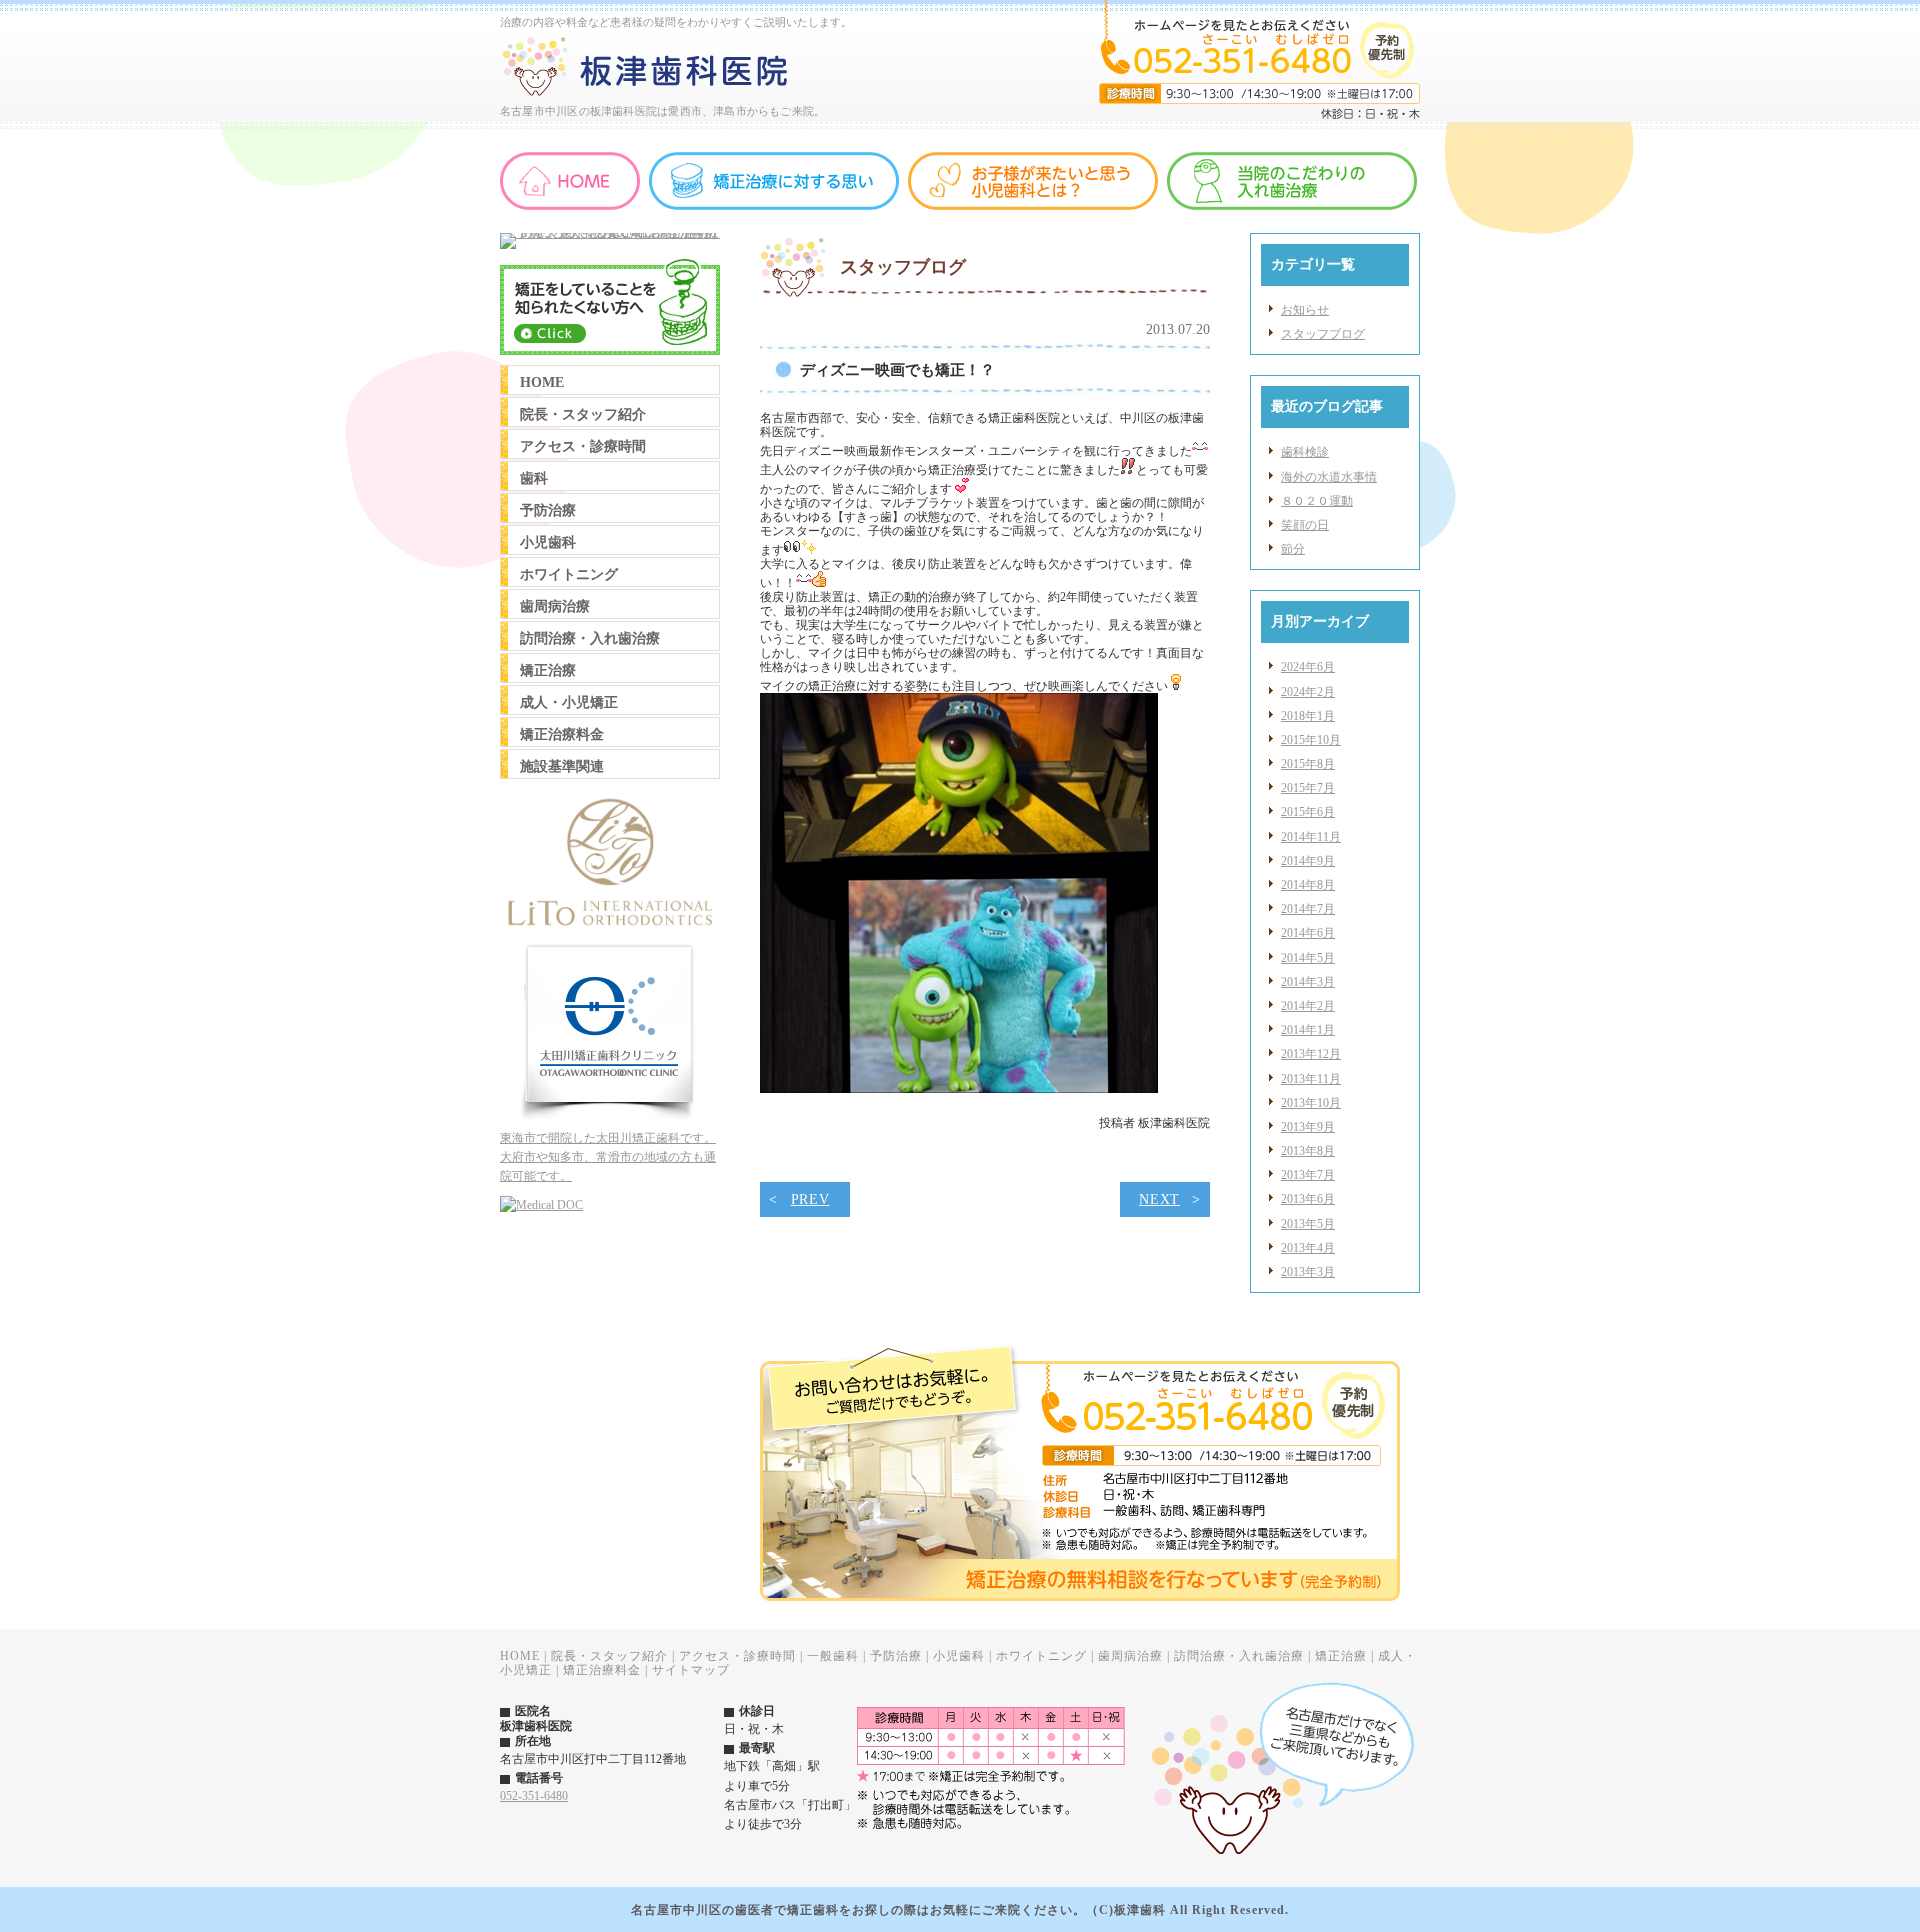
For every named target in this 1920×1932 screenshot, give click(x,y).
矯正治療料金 (602, 1670)
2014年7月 (1308, 909)
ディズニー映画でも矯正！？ (897, 369)
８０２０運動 (1317, 501)
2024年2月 (1308, 692)
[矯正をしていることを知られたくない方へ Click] (610, 351)
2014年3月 (1308, 982)
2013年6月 (1308, 1199)
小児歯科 (959, 1656)
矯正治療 (1341, 1656)
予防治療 (896, 1656)
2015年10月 (1311, 740)
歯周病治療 (1130, 1656)
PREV (810, 1199)
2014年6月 (1308, 933)
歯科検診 (1305, 452)
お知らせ (1305, 310)
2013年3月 (1308, 1272)
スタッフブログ (1323, 334)
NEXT (1159, 1199)
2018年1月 (1308, 716)
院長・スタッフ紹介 (609, 1656)
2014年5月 (1308, 958)
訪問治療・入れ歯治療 (1239, 1656)
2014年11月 (1311, 837)
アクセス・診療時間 (737, 1656)
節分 (1293, 549)
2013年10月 (1311, 1103)
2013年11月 (1311, 1079)
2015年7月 (1308, 788)
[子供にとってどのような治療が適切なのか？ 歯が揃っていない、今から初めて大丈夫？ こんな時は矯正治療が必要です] (610, 233)
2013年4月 (1308, 1248)
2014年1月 (1308, 1030)
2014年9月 (1308, 861)
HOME (520, 1656)
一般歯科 (833, 1656)
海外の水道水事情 (1329, 477)
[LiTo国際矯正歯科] (610, 928)
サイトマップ (691, 1670)
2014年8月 (1308, 885)
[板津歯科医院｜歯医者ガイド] (541, 1205)
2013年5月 (1308, 1224)
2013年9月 (1308, 1127)
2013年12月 (1311, 1054)
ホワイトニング (1041, 1656)
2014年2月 (1308, 1006)
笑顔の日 (1305, 525)
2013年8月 (1308, 1151)
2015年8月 (1308, 764)
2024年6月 (1308, 667)
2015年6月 (1308, 812)
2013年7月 (1308, 1175)
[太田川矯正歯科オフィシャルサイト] (610, 1115)
